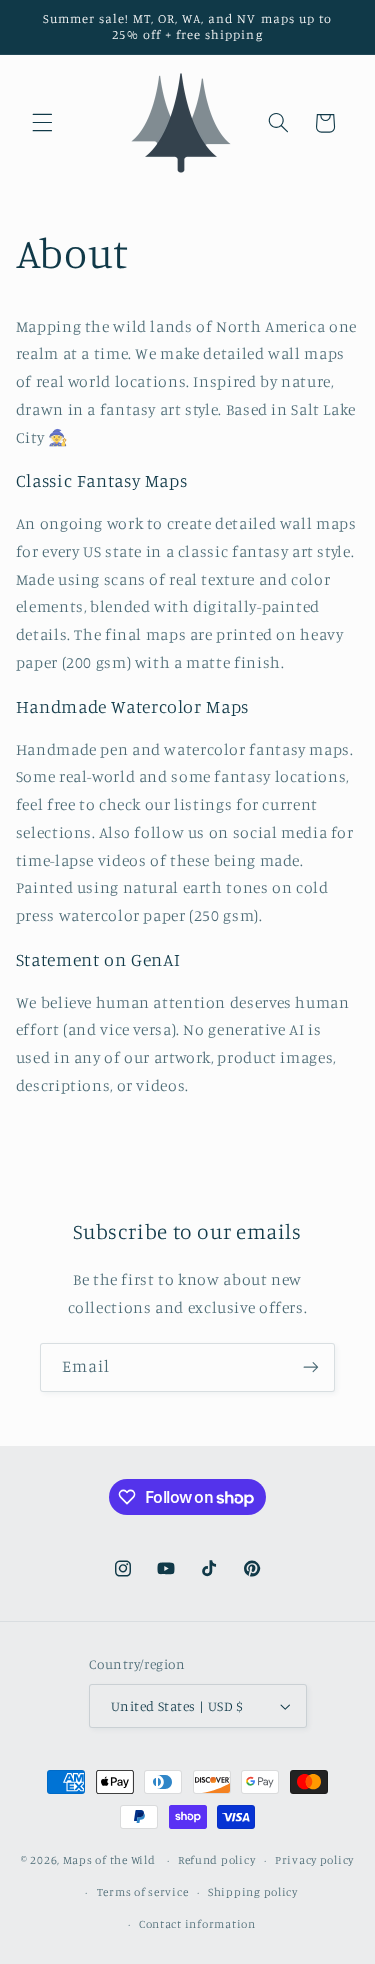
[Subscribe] (311, 1367)
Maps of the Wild (109, 1860)
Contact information (197, 1924)
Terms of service (143, 1892)
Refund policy (217, 1860)
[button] (42, 123)
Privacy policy (314, 1860)
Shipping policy (253, 1892)
